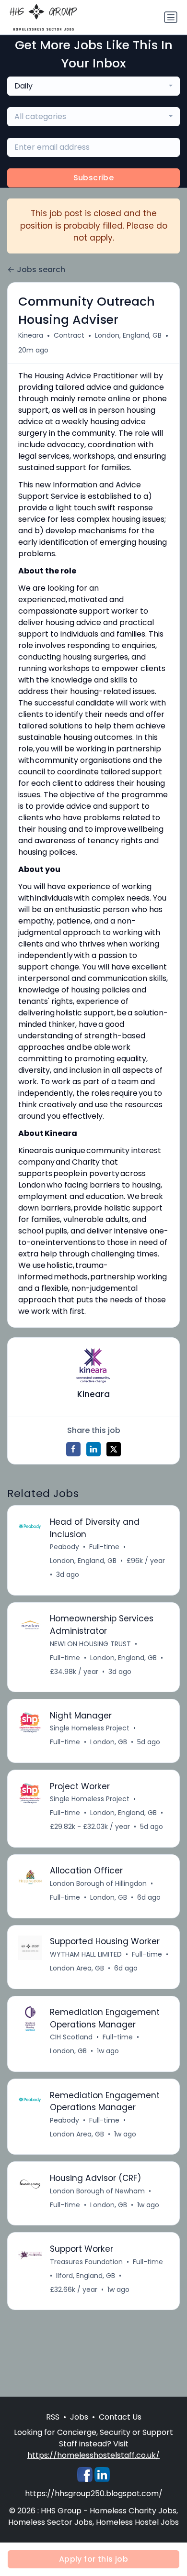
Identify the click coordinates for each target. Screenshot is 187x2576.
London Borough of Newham (97, 2191)
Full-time (104, 1547)
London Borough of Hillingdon (98, 1883)
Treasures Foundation (86, 2262)
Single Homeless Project (90, 1728)
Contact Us (120, 2417)
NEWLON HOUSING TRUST (90, 1644)
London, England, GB (128, 335)
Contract (69, 335)
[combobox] (93, 86)
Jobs (79, 2417)
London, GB (109, 1742)
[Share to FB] (73, 1449)
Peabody (64, 1547)
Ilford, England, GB (86, 2276)
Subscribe (94, 178)
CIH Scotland (71, 2037)
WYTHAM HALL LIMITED (86, 1954)
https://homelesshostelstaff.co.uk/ (93, 2455)
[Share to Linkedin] (93, 1449)
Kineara (31, 335)
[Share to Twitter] (114, 1449)
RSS (53, 2417)
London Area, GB (77, 1968)
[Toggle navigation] (171, 17)
